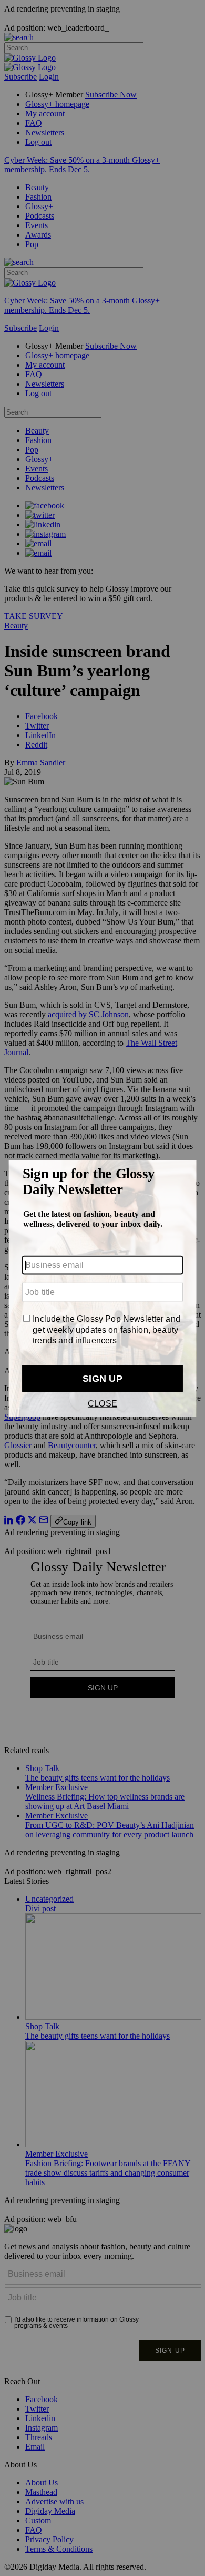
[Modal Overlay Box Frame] (102, 1288)
